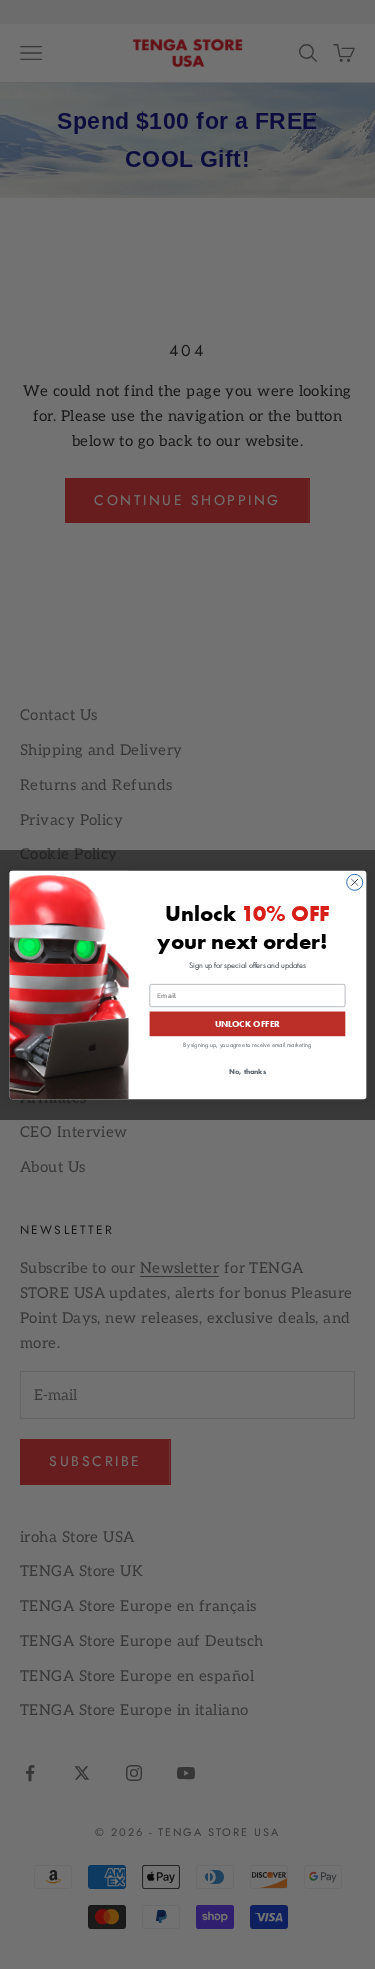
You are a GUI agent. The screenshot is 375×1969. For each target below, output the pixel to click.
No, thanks (246, 1071)
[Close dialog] (354, 882)
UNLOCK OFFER (247, 1023)
